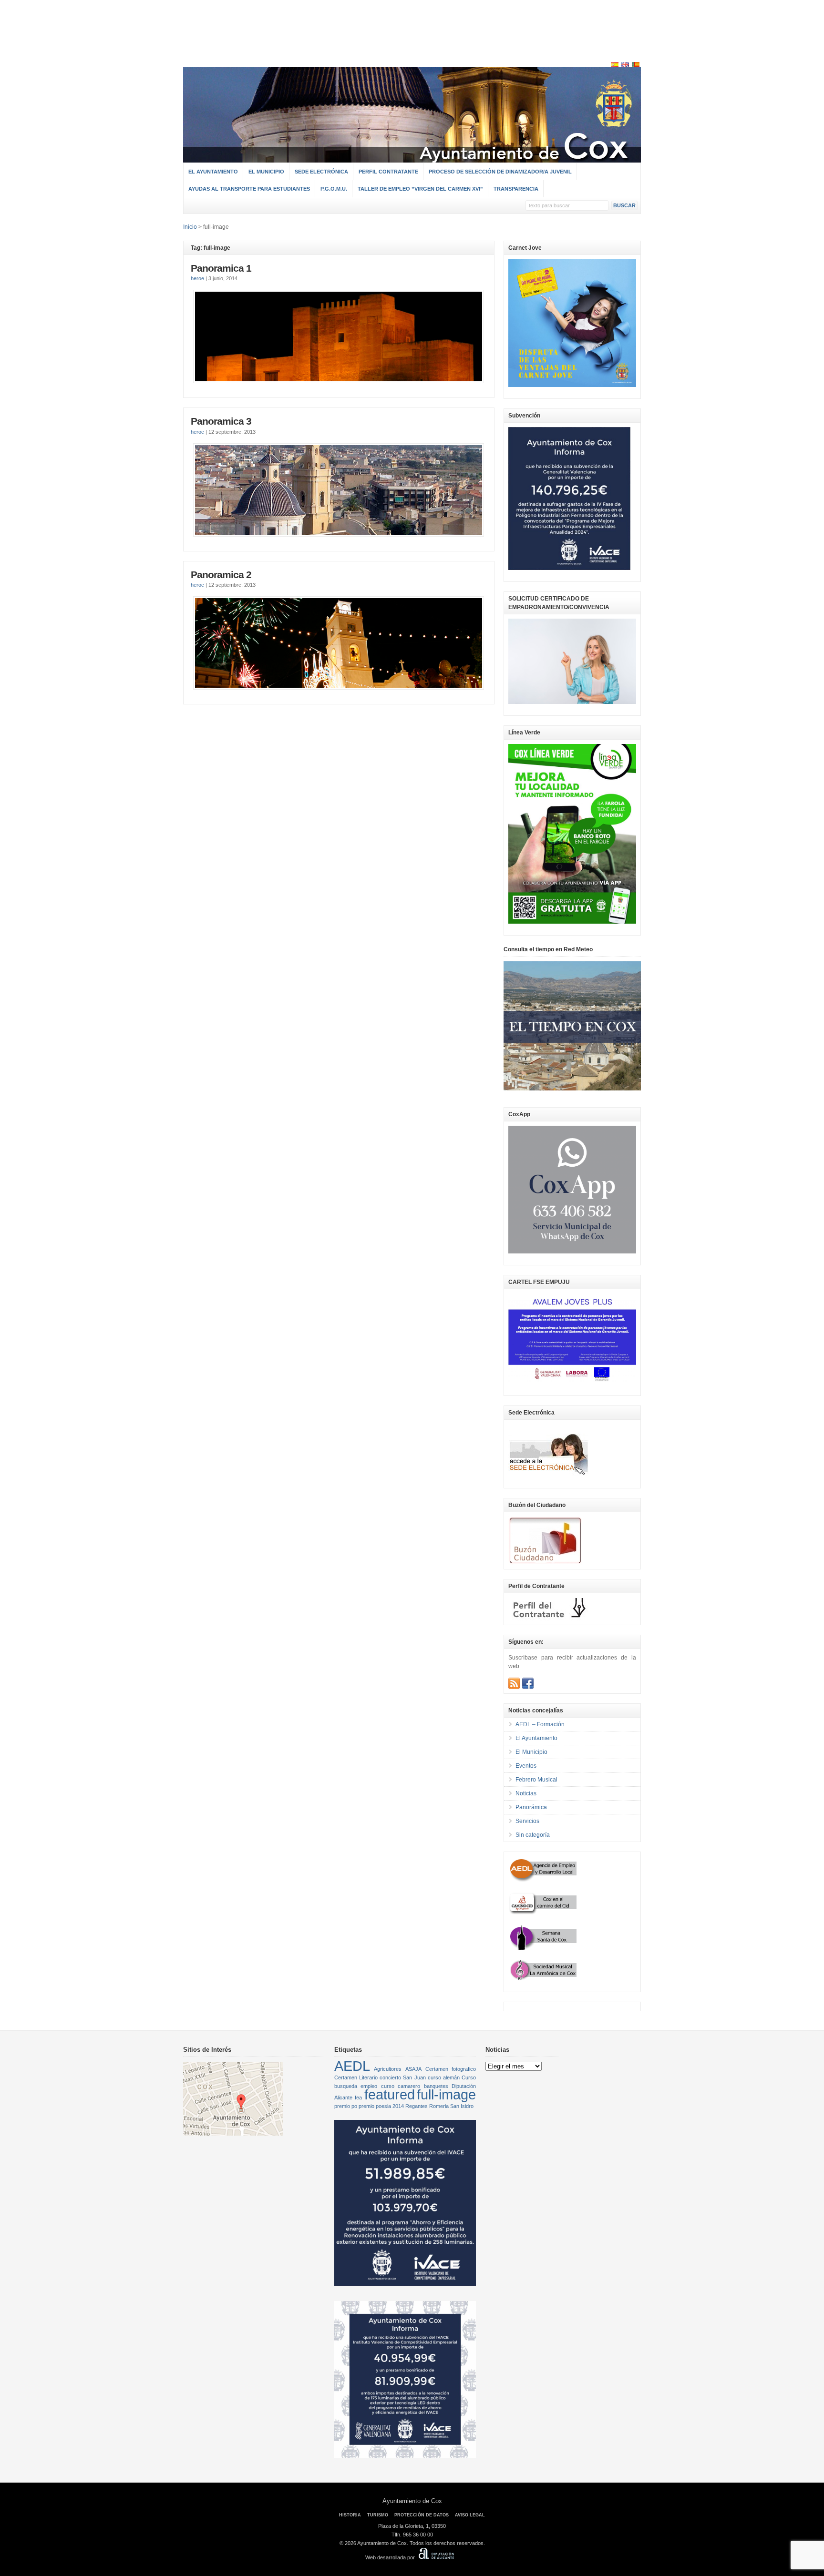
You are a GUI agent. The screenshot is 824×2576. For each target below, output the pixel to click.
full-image (446, 2094)
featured (390, 2094)
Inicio (190, 227)
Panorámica (531, 1807)
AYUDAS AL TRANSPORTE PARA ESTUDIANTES (249, 189)
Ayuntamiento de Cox (412, 2501)
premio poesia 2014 (381, 2106)
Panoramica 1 (221, 268)
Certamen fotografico (451, 2069)
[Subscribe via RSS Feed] (514, 1683)
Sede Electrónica (321, 172)
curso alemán (444, 2077)
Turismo (378, 2515)
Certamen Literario (356, 2077)
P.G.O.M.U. (334, 189)
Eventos (526, 1766)
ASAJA (413, 2069)
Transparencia (516, 189)
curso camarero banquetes (415, 2086)
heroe (197, 278)
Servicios (527, 1821)
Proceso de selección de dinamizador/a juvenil (500, 172)
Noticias (526, 1793)
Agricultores (388, 2069)
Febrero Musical (536, 1780)
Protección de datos (422, 2515)
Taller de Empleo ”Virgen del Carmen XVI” (420, 189)
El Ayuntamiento (213, 172)
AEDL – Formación (540, 1724)
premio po (346, 2106)
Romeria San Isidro (451, 2106)
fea (358, 2097)
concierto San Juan (402, 2077)
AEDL (352, 2066)
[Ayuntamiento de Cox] (412, 158)
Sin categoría (533, 1835)
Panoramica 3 (221, 421)
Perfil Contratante (388, 172)
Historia (350, 2515)
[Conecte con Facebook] (528, 1683)
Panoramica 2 (221, 575)
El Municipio (266, 172)
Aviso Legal (470, 2515)
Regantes (417, 2106)
